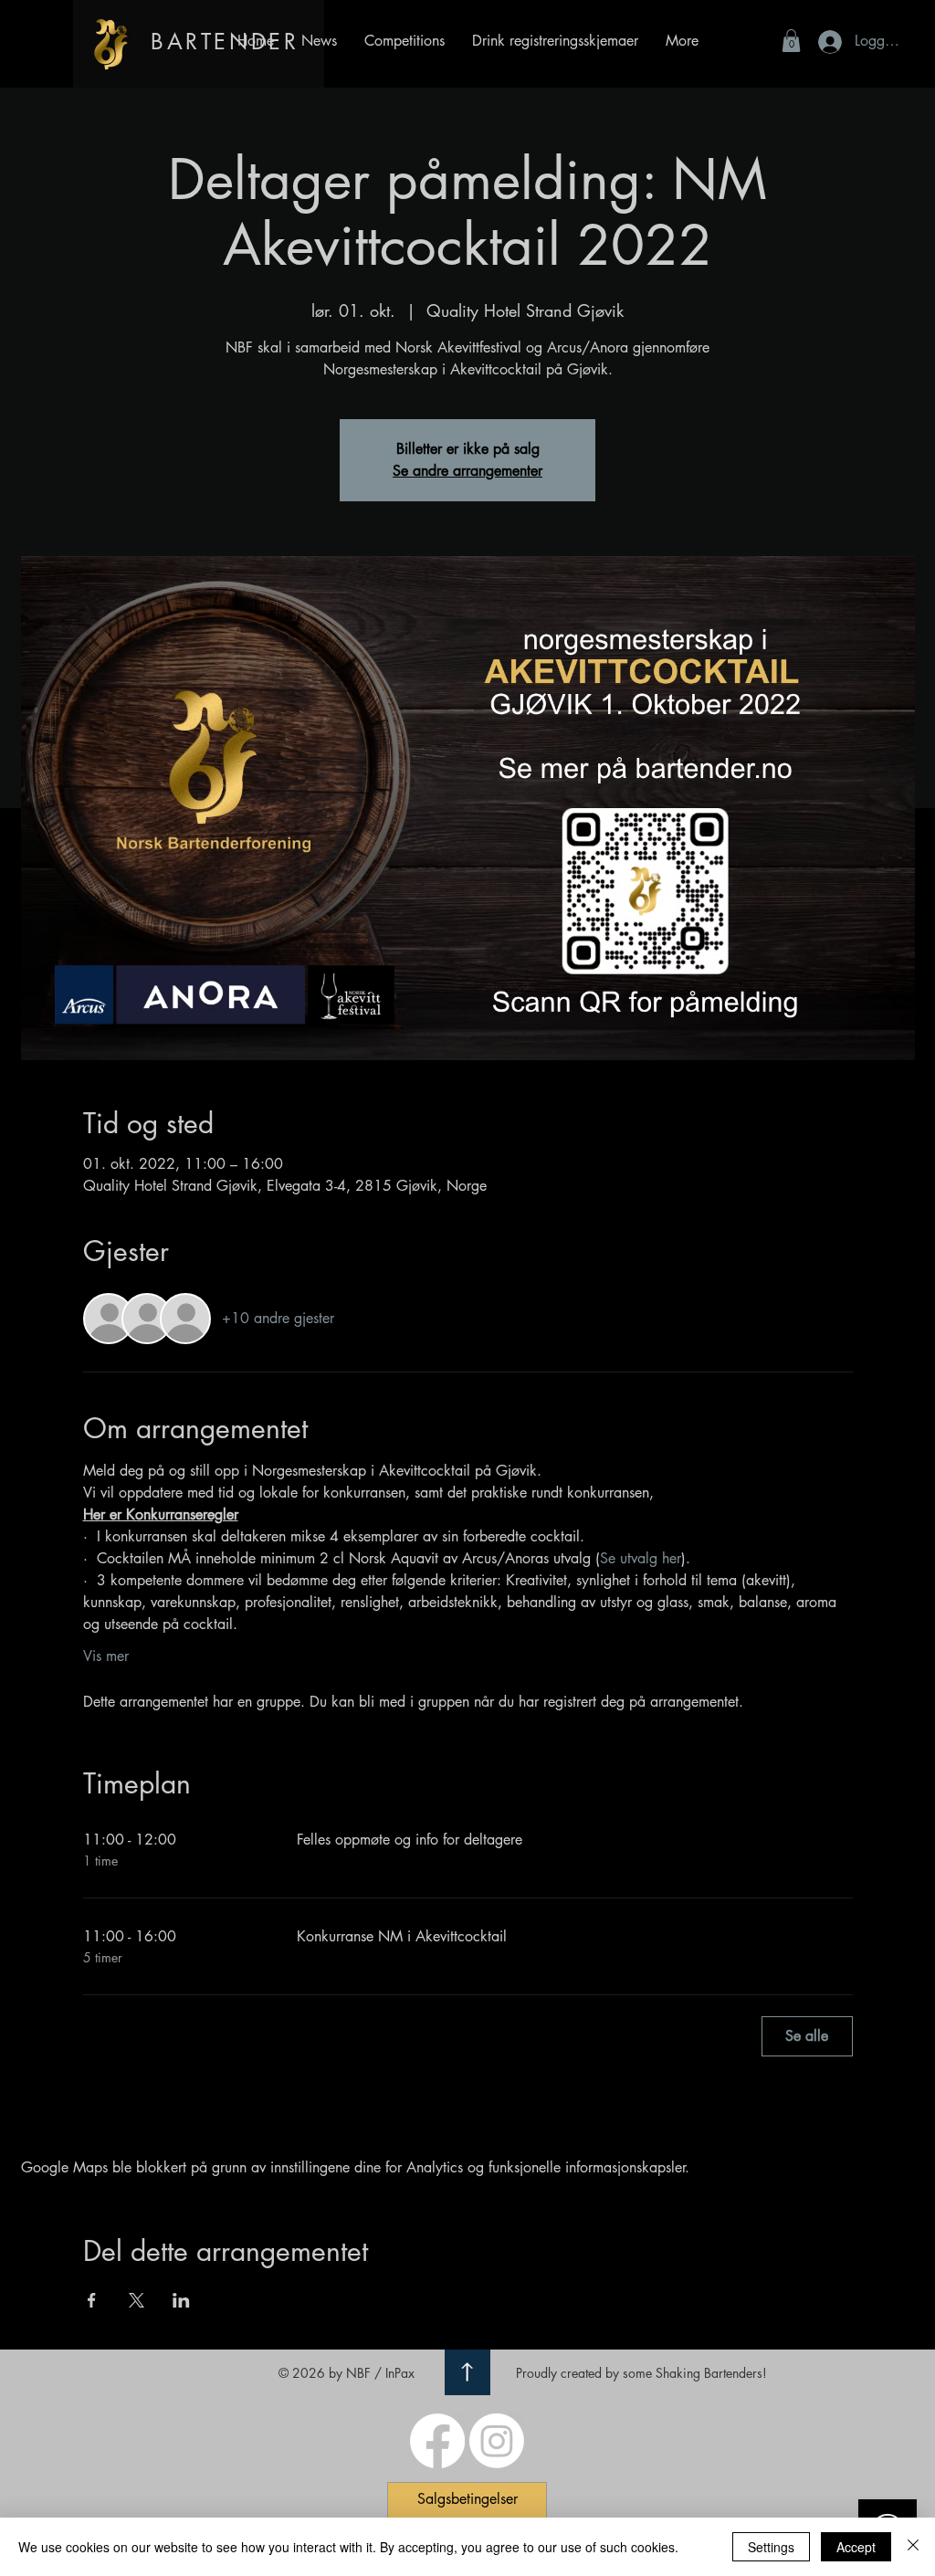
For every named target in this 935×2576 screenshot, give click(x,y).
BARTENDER (225, 42)
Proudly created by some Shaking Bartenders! (641, 2373)
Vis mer (106, 1656)
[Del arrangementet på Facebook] (92, 2300)
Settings (771, 2547)
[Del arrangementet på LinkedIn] (181, 2300)
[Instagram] (497, 2441)
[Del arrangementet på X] (137, 2300)
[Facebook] (437, 2441)
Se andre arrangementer (467, 471)
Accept (856, 2547)
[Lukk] (913, 2547)
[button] (555, 41)
